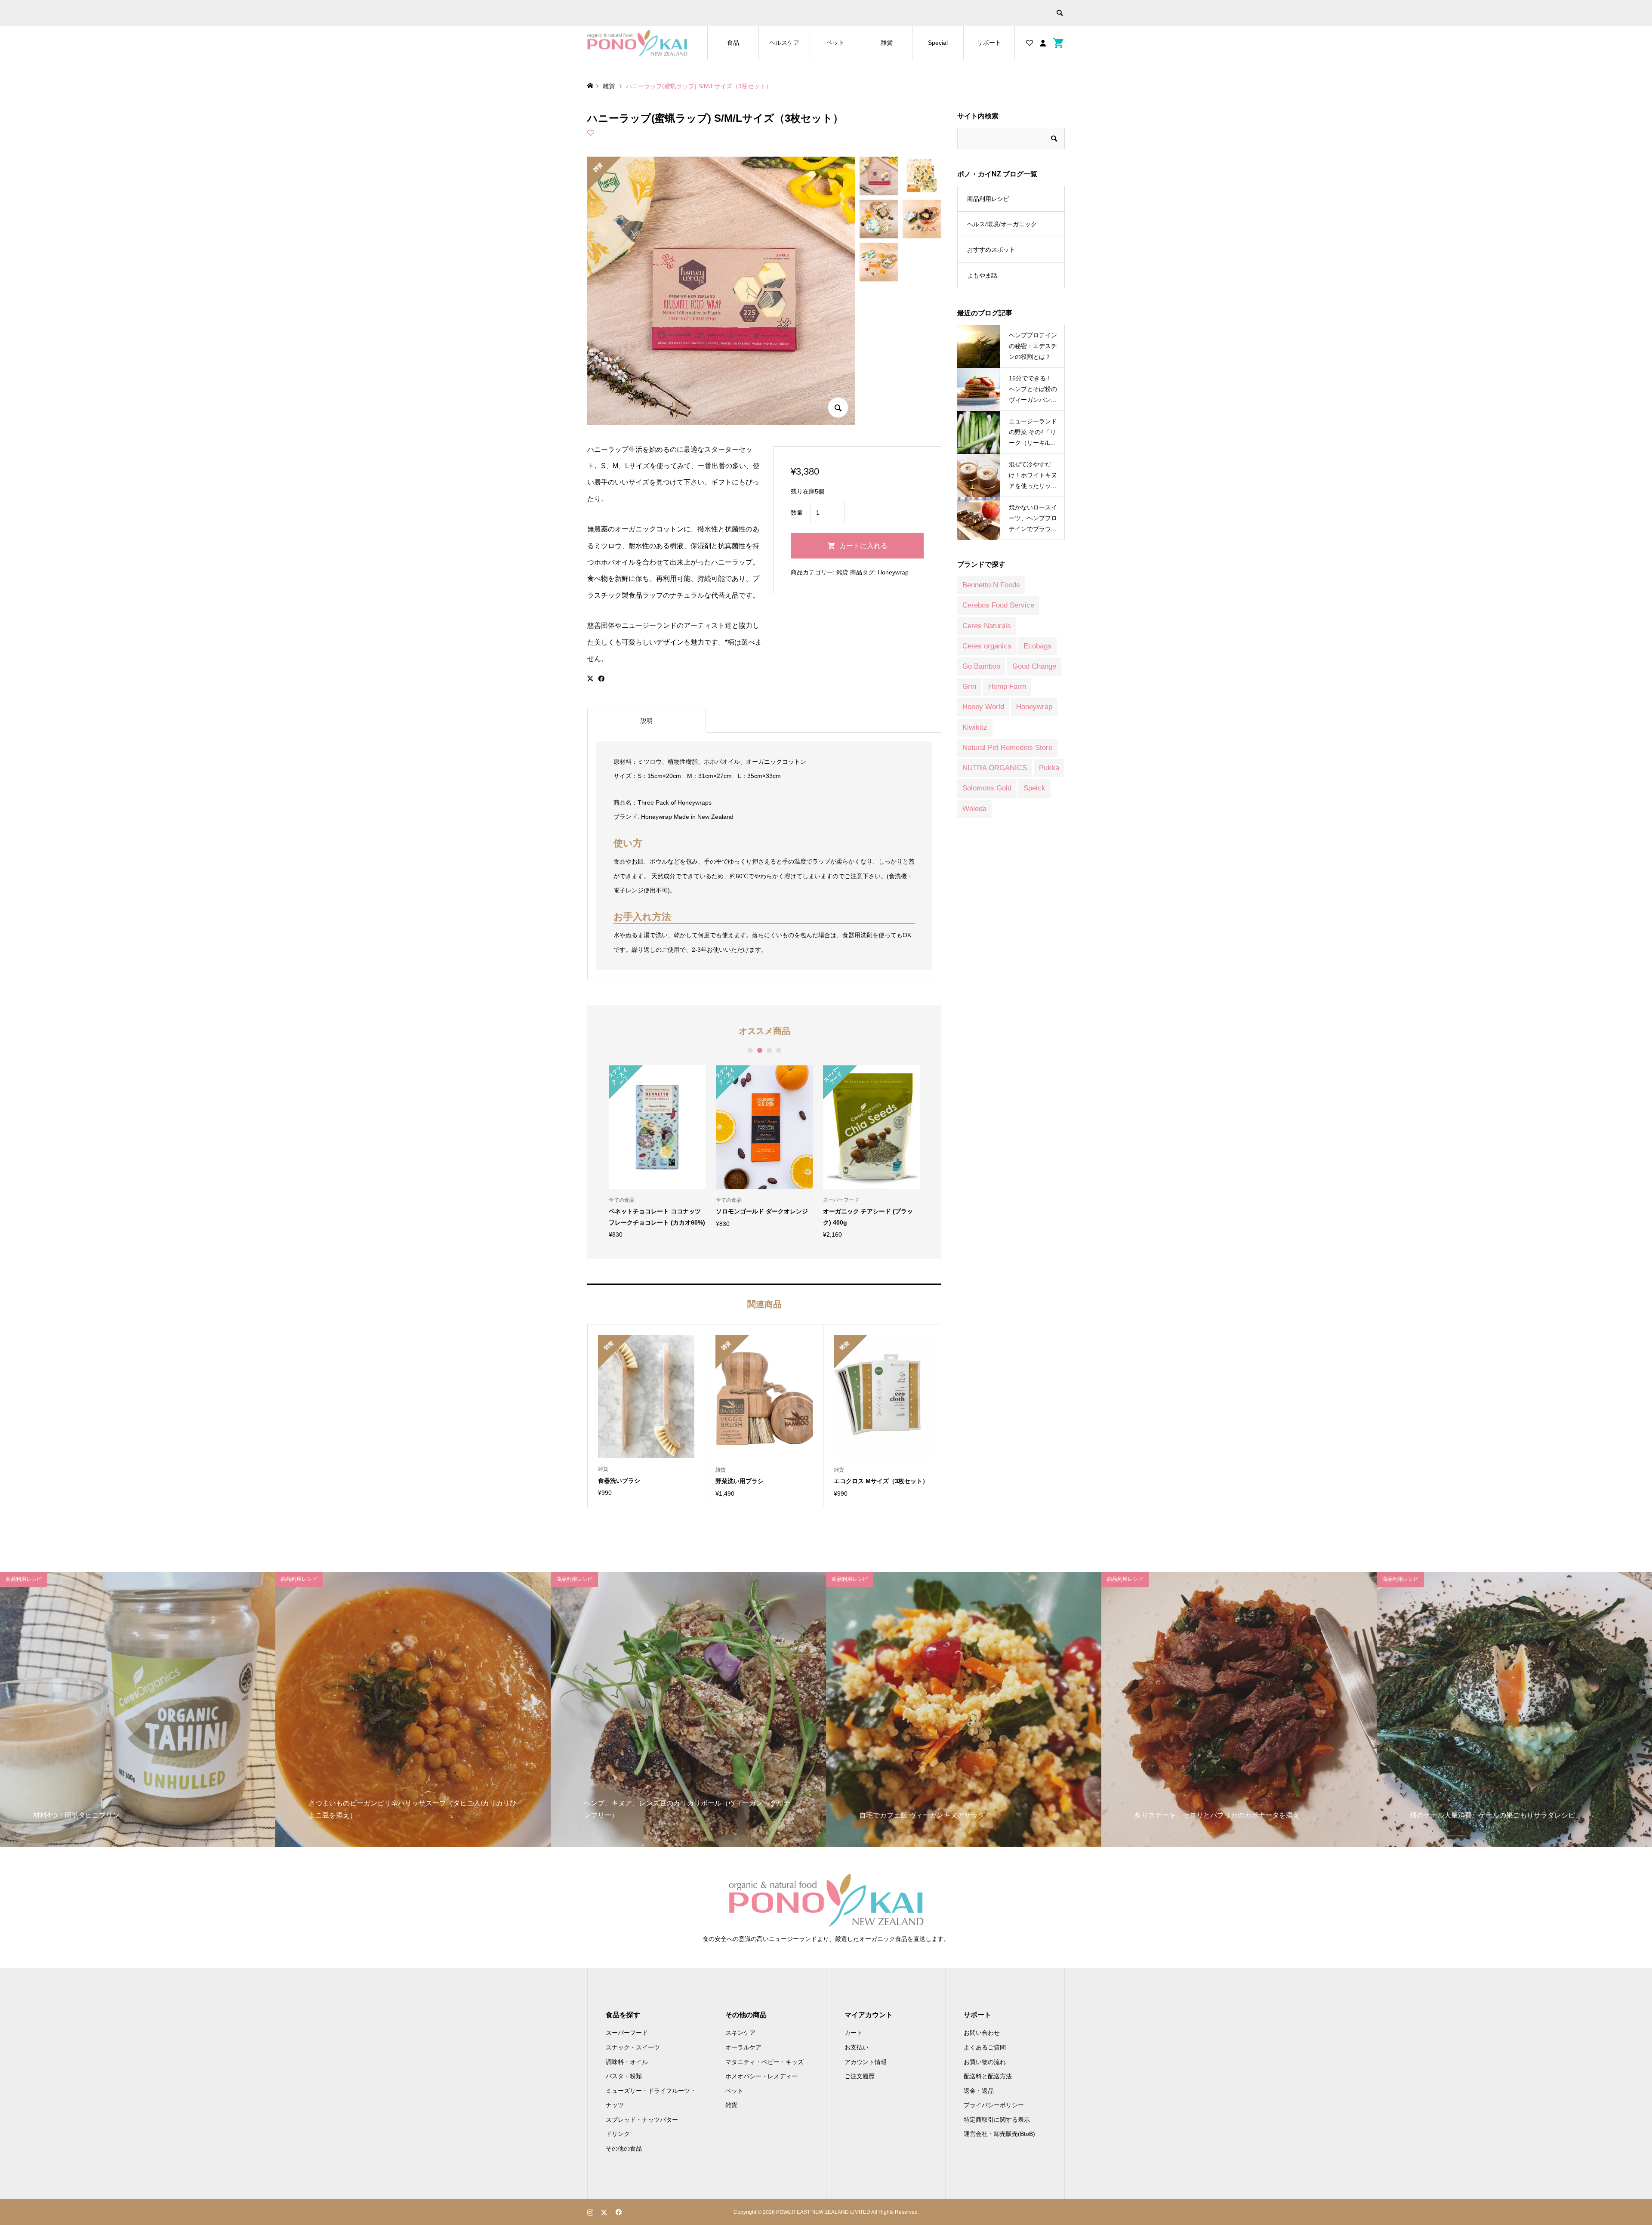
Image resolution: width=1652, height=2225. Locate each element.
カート (854, 2033)
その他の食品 (624, 2148)
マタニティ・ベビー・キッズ (764, 2062)
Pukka (1049, 768)
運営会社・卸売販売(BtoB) (999, 2134)
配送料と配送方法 (988, 2076)
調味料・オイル (627, 2062)
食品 (733, 43)
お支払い (857, 2047)
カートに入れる (863, 546)
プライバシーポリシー (994, 2105)
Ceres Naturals (987, 626)
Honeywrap (893, 572)
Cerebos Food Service (998, 605)
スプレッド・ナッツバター (642, 2120)
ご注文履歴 (860, 2076)
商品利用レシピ (988, 199)
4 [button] (778, 1050)
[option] (657, 1152)
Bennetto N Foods (991, 585)
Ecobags (1037, 646)
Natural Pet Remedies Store (1007, 748)
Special (938, 43)
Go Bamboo (981, 666)
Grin (969, 687)
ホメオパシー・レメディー (761, 2076)
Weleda (974, 809)
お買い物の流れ (985, 2062)
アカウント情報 (866, 2062)
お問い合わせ (982, 2033)
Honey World (983, 707)
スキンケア (740, 2033)
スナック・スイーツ (633, 2047)
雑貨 (887, 43)
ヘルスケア (784, 43)
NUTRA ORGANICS (995, 768)
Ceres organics (987, 646)
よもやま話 (982, 275)
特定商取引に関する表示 (997, 2120)
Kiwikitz (975, 727)
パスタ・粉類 (624, 2076)
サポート (989, 43)
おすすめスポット (991, 250)
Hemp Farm (1007, 687)
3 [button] (769, 1050)
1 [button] (750, 1050)
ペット (835, 43)
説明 (647, 721)
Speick (1034, 788)
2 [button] (760, 1050)
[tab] (647, 721)
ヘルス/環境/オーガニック (1002, 224)
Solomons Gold (987, 788)
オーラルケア (743, 2047)
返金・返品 (979, 2091)
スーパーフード (627, 2033)
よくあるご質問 (985, 2047)
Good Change (1034, 666)
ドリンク (618, 2134)
